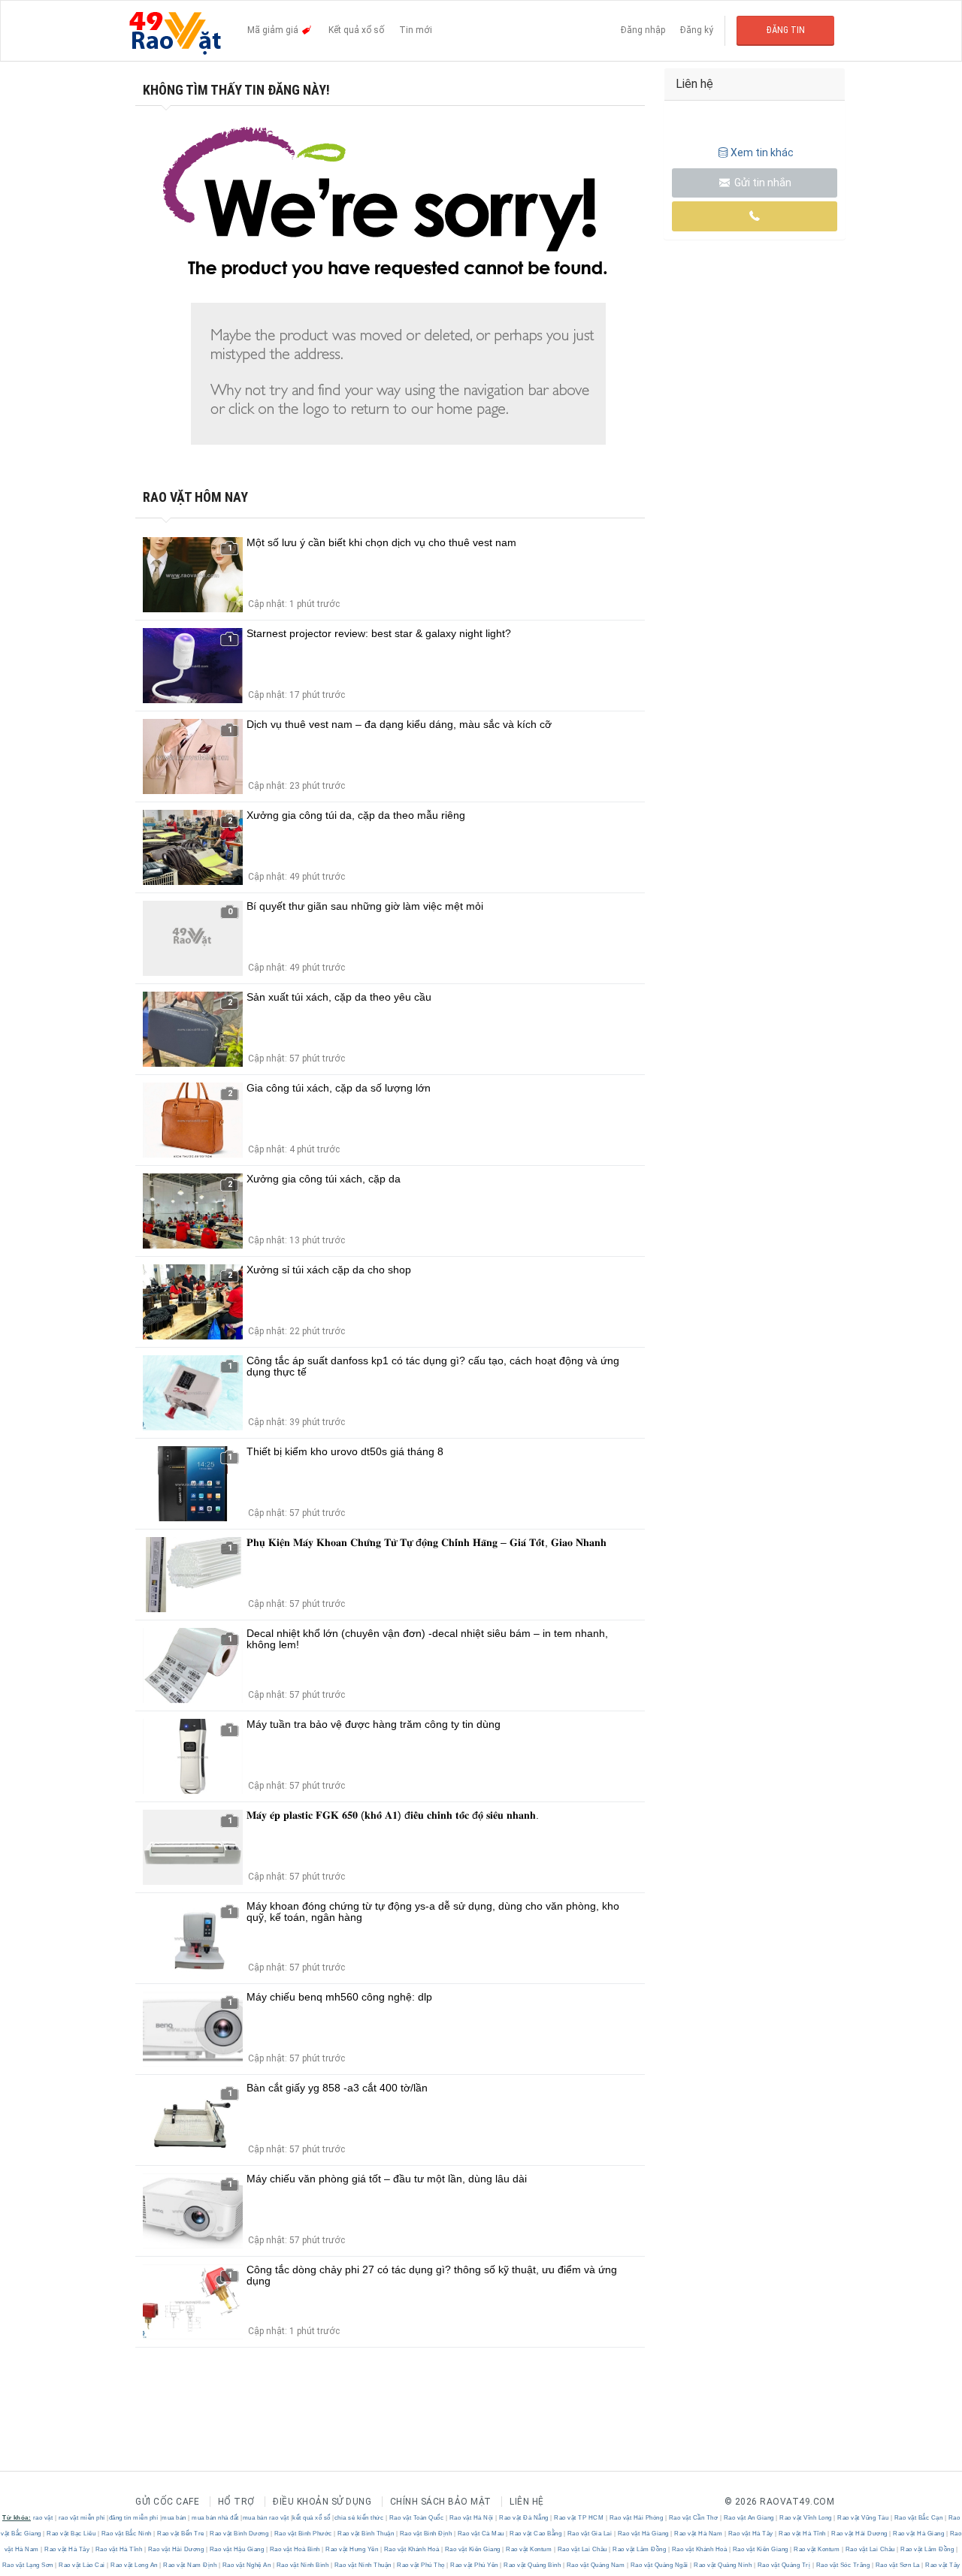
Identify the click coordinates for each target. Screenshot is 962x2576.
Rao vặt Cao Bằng (536, 2534)
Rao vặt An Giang (749, 2518)
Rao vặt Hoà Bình (295, 2549)
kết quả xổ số (312, 2518)
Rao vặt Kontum (529, 2549)
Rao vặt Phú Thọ (421, 2565)
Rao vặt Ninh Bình (303, 2565)
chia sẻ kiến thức (359, 2518)
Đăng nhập (643, 30)
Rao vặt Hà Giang (643, 2534)
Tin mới (416, 30)
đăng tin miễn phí (134, 2518)
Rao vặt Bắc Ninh (126, 2534)
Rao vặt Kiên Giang (472, 2549)
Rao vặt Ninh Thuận (363, 2565)
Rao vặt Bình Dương (239, 2534)
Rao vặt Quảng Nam (596, 2565)
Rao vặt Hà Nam (699, 2534)
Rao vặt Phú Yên (475, 2565)
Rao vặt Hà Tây (750, 2534)
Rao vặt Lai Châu (582, 2549)
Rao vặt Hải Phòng (636, 2518)
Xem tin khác (762, 153)
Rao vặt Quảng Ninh (723, 2565)
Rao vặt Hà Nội (471, 2518)
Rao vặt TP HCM (579, 2518)
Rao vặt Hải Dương (860, 2534)
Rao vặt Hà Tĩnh (803, 2534)
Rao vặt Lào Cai (82, 2565)
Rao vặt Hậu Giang (237, 2549)
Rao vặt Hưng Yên (352, 2549)
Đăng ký (697, 30)
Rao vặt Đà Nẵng (524, 2518)
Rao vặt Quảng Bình (532, 2565)
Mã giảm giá (274, 30)
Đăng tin (786, 30)
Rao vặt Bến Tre (181, 2534)
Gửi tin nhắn (762, 183)
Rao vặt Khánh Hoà (411, 2549)
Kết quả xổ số (356, 30)
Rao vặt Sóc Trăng (843, 2565)
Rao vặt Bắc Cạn (918, 2518)
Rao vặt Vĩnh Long (806, 2518)
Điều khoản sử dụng (322, 2502)
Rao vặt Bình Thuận (366, 2534)
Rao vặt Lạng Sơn (29, 2565)
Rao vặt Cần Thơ (693, 2518)
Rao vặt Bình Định (426, 2534)
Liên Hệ (527, 2502)
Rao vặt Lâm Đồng (640, 2549)
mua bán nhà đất (215, 2518)
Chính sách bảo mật (441, 2502)
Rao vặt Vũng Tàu (863, 2518)
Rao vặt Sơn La (897, 2565)
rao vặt (43, 2518)
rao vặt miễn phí (82, 2518)
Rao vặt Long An (135, 2565)
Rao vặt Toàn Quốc (416, 2518)
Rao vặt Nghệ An (247, 2565)
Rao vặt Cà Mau (481, 2534)
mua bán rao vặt (266, 2518)
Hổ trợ (236, 2502)
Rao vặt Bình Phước (303, 2534)
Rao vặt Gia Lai (590, 2534)
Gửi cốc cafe (167, 2502)
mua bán (174, 2518)
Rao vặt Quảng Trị (784, 2565)
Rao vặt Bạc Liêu (71, 2534)
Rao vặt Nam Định (190, 2565)
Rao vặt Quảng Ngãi (659, 2565)
